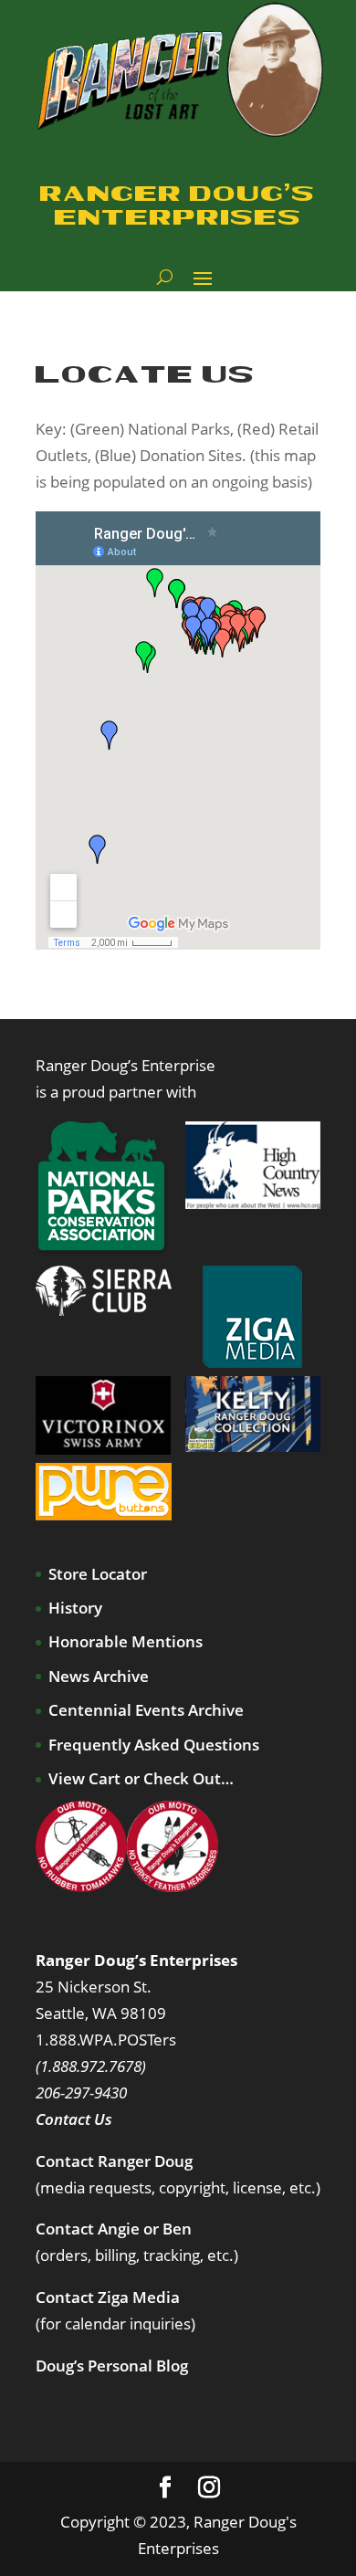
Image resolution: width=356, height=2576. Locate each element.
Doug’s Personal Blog (112, 2366)
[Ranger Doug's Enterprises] (182, 68)
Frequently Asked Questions (154, 1745)
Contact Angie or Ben (114, 2229)
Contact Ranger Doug (114, 2161)
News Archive (99, 1676)
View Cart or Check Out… (141, 1778)
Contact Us (74, 2119)
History (75, 1608)
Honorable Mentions (126, 1641)
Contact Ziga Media (108, 2297)
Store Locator (98, 1574)
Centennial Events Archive (146, 1710)
